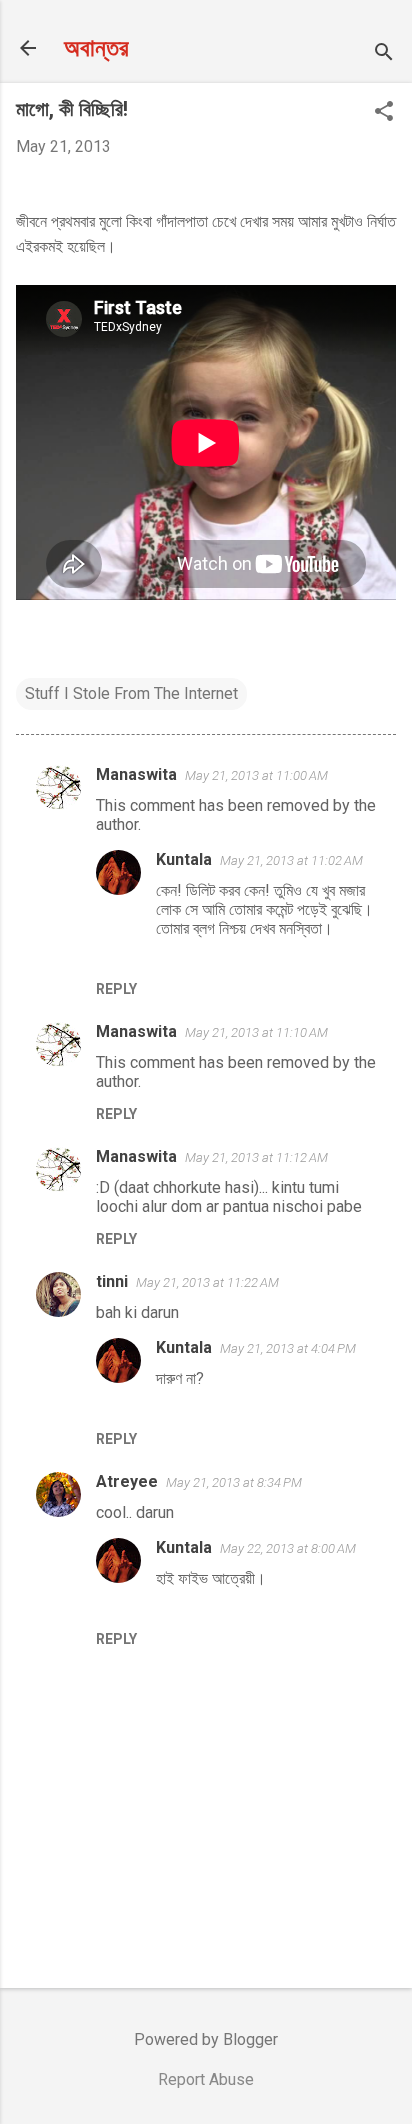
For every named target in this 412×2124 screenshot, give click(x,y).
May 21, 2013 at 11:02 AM (291, 860)
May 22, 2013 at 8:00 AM (288, 1548)
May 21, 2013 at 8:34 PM (234, 1482)
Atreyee (127, 1481)
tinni (112, 1281)
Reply (116, 989)
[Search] (384, 54)
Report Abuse (206, 2079)
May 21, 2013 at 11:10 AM (256, 1032)
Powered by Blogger (206, 2039)
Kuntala (184, 859)
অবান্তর (96, 48)
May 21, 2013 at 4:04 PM (288, 1348)
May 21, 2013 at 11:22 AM (207, 1282)
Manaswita (136, 774)
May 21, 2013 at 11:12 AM (256, 1157)
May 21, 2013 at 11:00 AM (256, 775)
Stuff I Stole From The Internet (131, 693)
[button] (384, 113)
